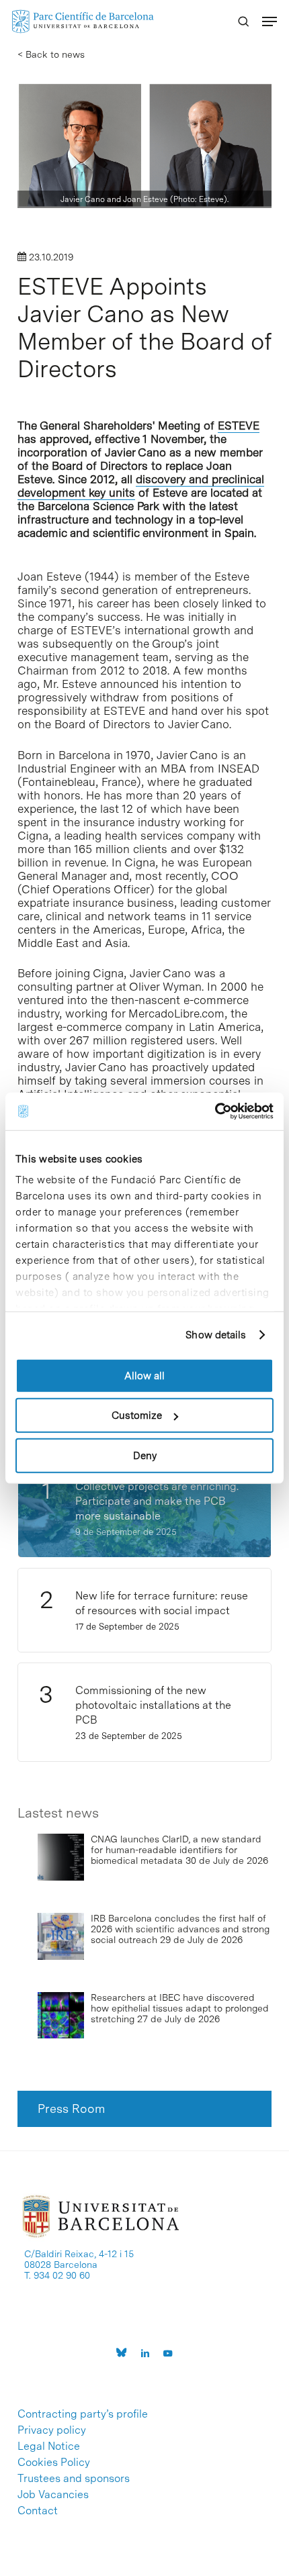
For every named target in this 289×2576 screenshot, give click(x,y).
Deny (145, 1455)
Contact (38, 2511)
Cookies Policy (54, 2463)
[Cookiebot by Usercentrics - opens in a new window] (215, 1111)
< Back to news (51, 54)
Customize (137, 1416)
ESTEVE (239, 426)
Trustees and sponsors (74, 2479)
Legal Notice (49, 2446)
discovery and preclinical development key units (141, 486)
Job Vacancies (53, 2495)
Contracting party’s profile (83, 2414)
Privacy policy (52, 2430)
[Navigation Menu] (270, 21)
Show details (216, 1335)
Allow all (144, 1375)
